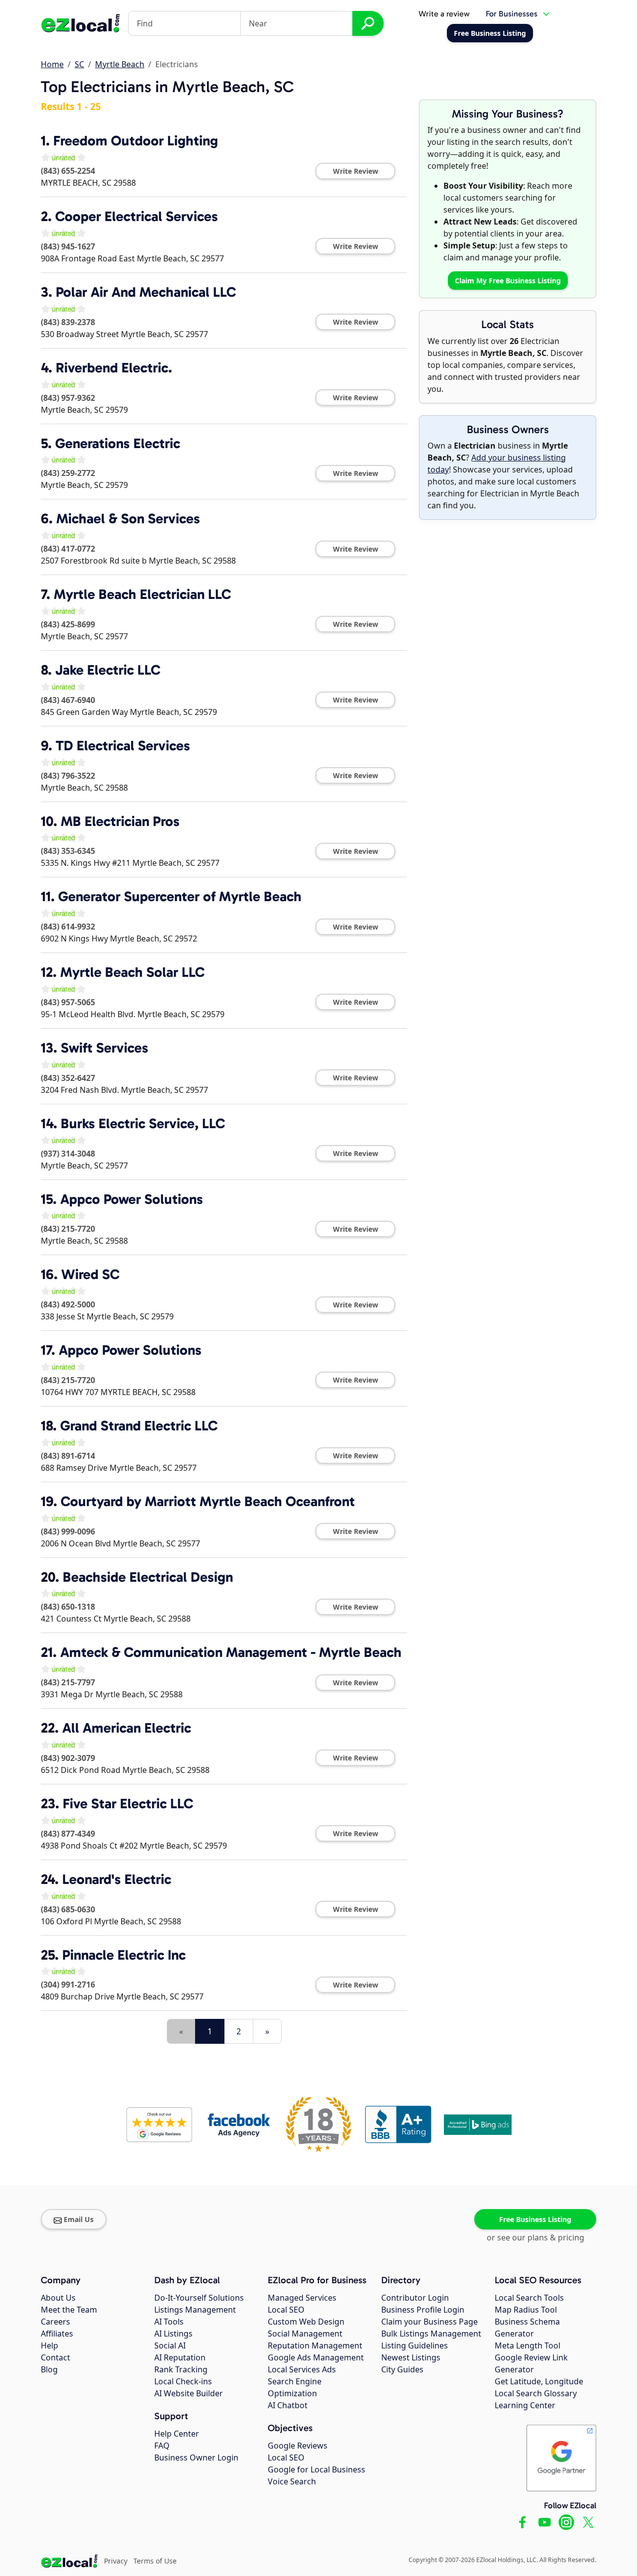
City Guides (402, 2369)
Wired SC (90, 1274)
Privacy (116, 2561)
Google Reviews (298, 2446)
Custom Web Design (306, 2322)
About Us (58, 2298)
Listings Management (195, 2310)
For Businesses (512, 14)
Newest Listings (411, 2357)
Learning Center (525, 2405)
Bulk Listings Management (431, 2334)
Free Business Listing (535, 2219)
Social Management (305, 2334)
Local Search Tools (529, 2298)
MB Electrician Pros (120, 821)
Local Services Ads (302, 2369)
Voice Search (292, 2481)
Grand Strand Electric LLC (139, 1426)
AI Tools (169, 2322)
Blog (49, 2369)
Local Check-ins (183, 2381)
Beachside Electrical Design (148, 1577)
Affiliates (57, 2334)
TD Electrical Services (123, 746)
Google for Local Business (317, 2469)
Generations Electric (118, 443)
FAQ (162, 2446)
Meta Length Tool (528, 2345)
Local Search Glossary (536, 2393)
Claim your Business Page (429, 2322)
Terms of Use (155, 2561)
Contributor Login (415, 2298)
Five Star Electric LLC (128, 1804)
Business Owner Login (196, 2458)
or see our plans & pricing (535, 2237)
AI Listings (173, 2334)
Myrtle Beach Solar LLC (132, 972)
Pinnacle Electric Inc (124, 1955)
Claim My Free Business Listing (508, 281)
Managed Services (302, 2298)
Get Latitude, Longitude (539, 2381)
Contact (55, 2357)
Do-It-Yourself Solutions (199, 2298)
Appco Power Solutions (132, 1199)
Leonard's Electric (117, 1879)
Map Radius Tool (526, 2310)
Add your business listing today (497, 464)
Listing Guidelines (415, 2345)
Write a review (444, 14)
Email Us (79, 2219)
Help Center (177, 2434)
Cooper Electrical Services (137, 216)
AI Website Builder (189, 2393)
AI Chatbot (288, 2405)
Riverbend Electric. (114, 368)
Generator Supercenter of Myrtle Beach (180, 896)
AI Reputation (180, 2357)
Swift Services (105, 1048)
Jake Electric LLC (108, 670)
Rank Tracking (181, 2369)
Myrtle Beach (120, 64)
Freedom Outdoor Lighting (136, 141)
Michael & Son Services (128, 519)
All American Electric (127, 1728)
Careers (55, 2322)
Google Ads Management (316, 2357)
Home (52, 64)
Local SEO (286, 2310)
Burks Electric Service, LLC (143, 1123)
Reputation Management (315, 2345)
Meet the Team (69, 2310)
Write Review (356, 171)
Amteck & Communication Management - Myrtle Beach (231, 1652)
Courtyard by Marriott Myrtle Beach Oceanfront (208, 1501)
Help (50, 2345)
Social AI (170, 2345)
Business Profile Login (423, 2310)
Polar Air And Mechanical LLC (146, 292)
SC (79, 64)
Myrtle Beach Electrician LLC (142, 594)
